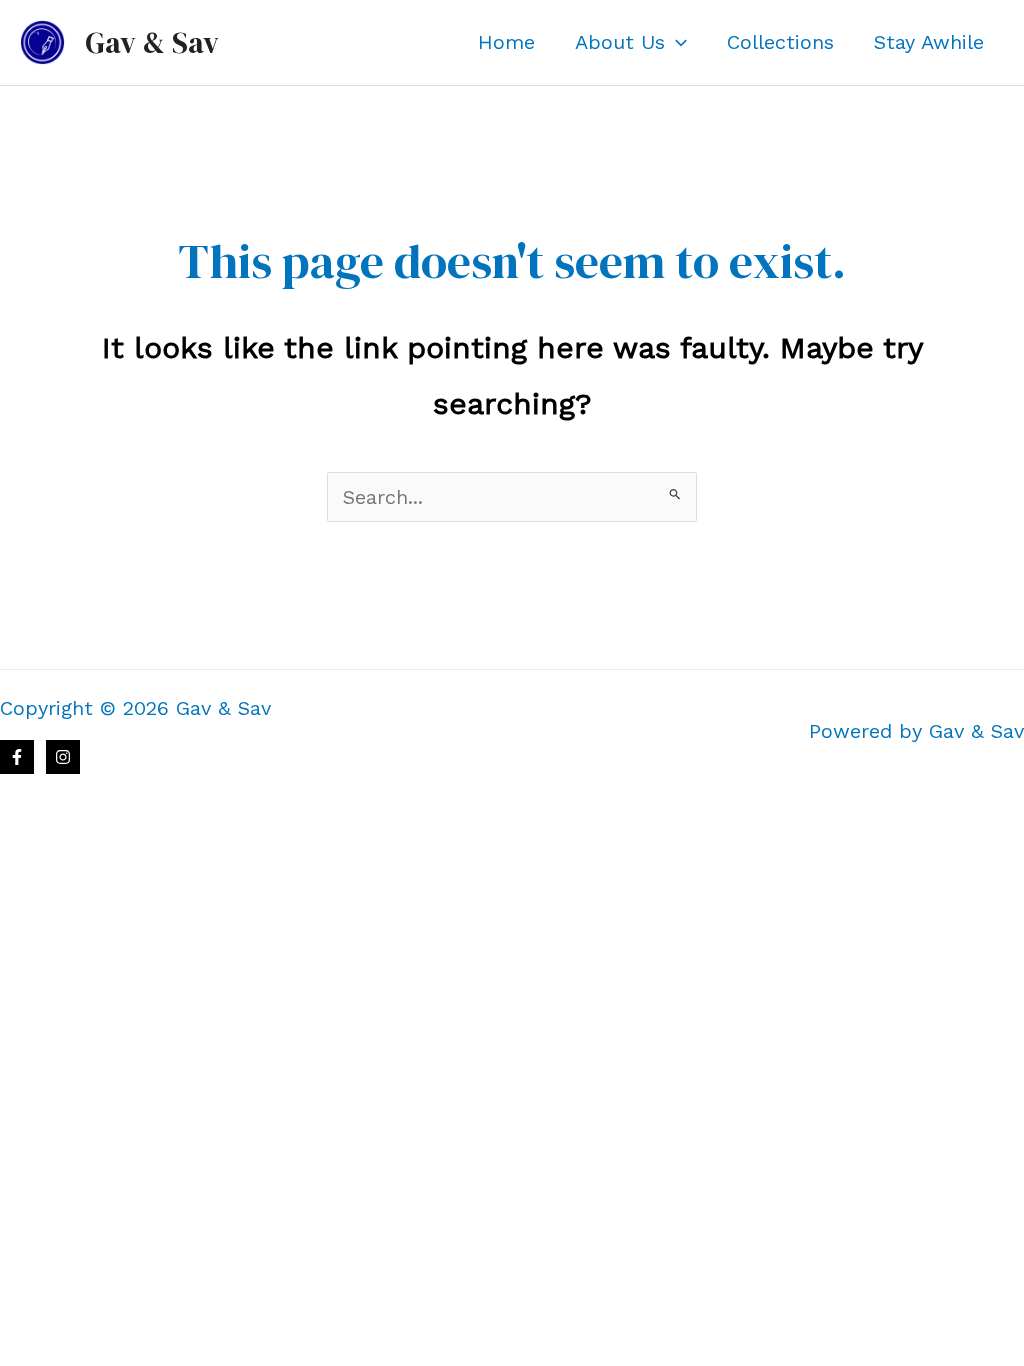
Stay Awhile (929, 42)
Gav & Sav (152, 42)
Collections (780, 42)
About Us (620, 42)
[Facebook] (17, 757)
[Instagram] (63, 757)
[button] (676, 42)
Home (506, 42)
